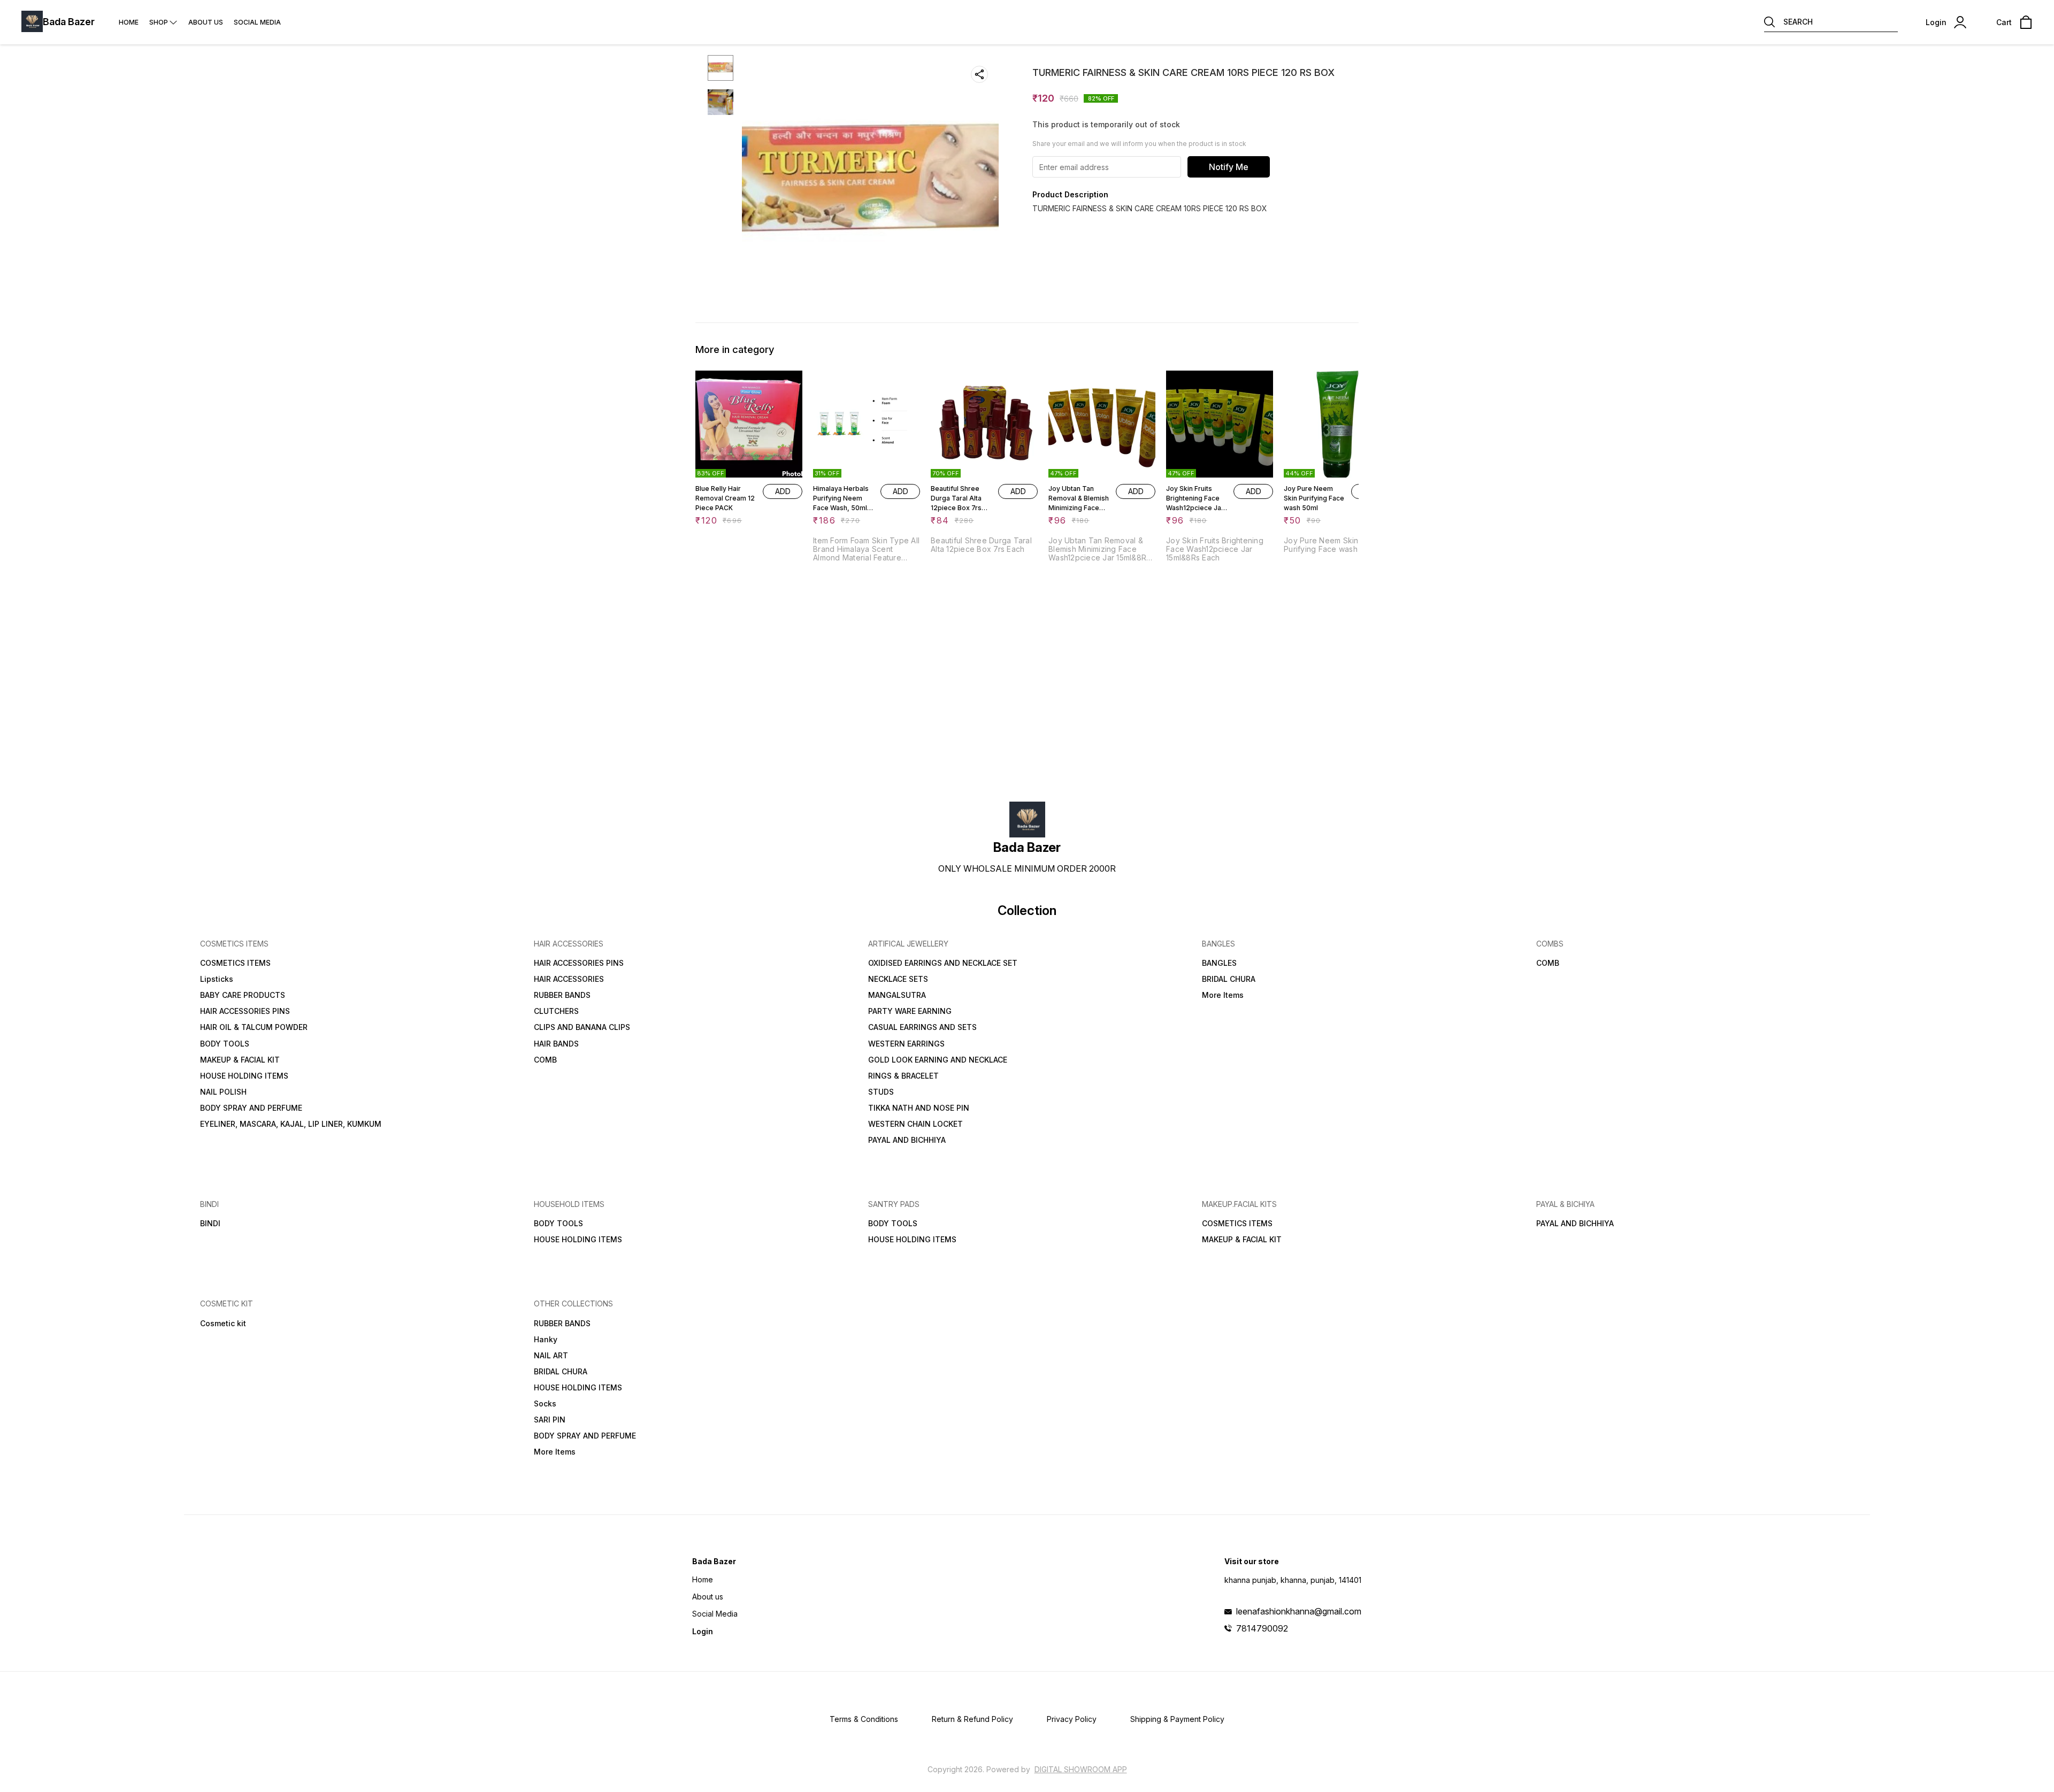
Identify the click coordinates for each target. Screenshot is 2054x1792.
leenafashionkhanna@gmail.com (1299, 1611)
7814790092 (1262, 1628)
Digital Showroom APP (1081, 1769)
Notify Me (1229, 167)
